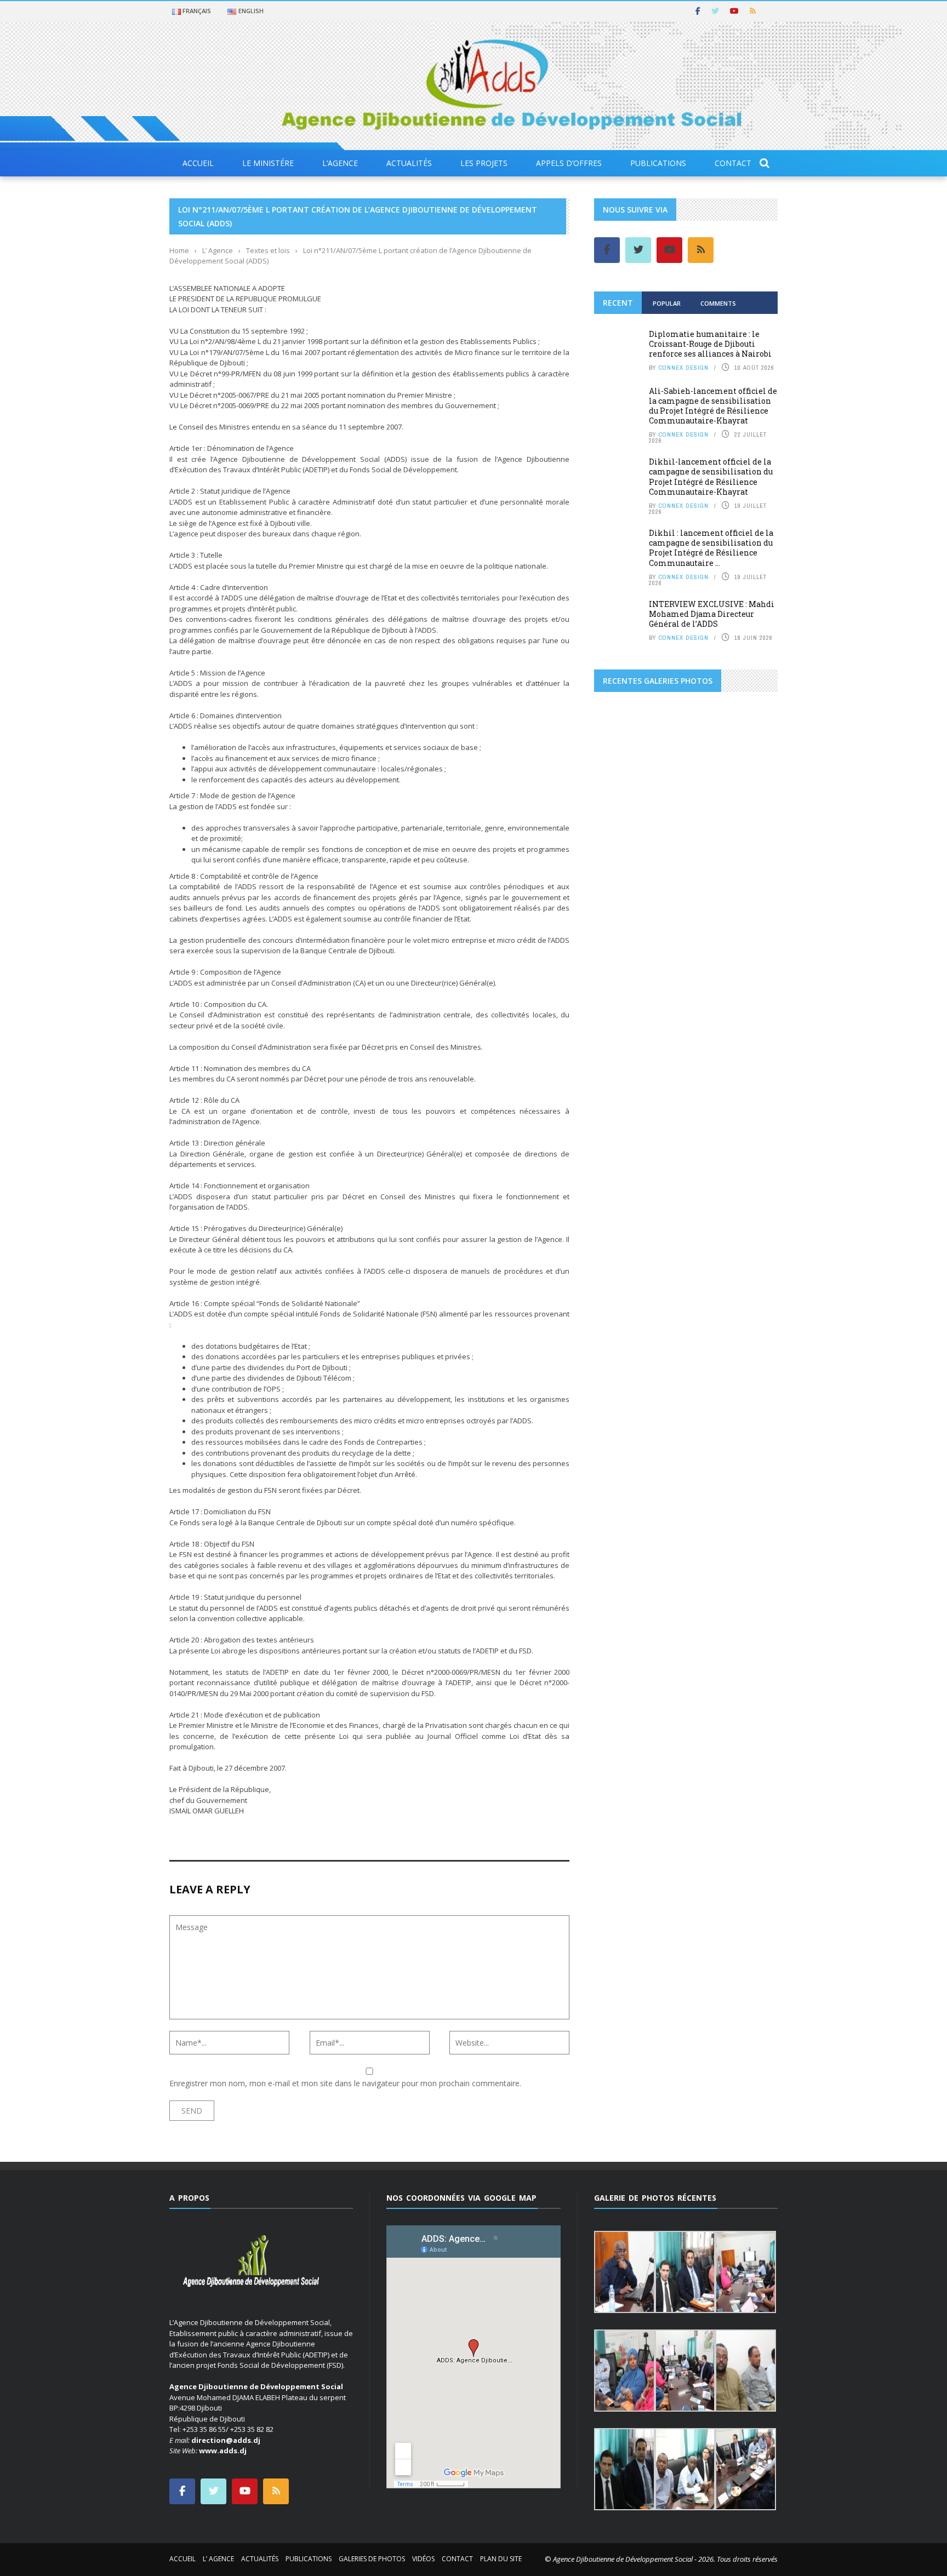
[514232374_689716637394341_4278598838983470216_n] (625, 965)
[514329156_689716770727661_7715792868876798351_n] (686, 1060)
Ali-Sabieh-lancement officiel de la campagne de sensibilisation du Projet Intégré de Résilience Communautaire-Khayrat (713, 406)
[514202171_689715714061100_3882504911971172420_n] (747, 918)
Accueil (198, 163)
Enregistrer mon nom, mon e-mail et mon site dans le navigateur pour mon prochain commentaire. (345, 2083)
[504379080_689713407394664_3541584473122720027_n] (625, 729)
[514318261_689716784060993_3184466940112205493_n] (625, 1012)
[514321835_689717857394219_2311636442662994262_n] (686, 1012)
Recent (618, 303)
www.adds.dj (223, 2451)
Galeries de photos (372, 2559)
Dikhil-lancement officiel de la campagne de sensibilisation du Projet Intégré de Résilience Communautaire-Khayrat (711, 477)
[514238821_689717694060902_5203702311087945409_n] (686, 965)
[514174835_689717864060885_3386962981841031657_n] (625, 918)
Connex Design (684, 368)
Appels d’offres (569, 163)
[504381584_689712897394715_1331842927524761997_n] (625, 776)
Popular (667, 303)
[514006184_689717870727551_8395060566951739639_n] (747, 823)
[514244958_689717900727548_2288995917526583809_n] (747, 965)
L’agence (340, 163)
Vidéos (423, 2559)
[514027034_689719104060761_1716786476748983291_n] (625, 871)
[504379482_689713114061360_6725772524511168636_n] (686, 729)
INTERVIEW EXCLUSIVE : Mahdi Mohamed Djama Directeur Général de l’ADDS (712, 614)
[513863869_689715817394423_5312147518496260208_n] (625, 823)
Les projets (484, 163)
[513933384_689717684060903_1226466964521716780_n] (686, 823)
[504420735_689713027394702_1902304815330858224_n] (747, 776)
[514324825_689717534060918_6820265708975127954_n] (625, 1060)
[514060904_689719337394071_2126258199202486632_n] (747, 871)
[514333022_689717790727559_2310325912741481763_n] (747, 1060)
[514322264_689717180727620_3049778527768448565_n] (747, 1012)
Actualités (409, 163)
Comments (718, 303)
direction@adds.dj (226, 2440)
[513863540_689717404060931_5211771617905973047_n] (686, 776)
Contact (733, 163)
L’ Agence (218, 2559)
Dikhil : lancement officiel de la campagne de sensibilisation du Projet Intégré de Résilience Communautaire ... (711, 548)
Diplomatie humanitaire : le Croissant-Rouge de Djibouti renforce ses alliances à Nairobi (710, 344)
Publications (658, 163)
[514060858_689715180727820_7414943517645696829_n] (686, 871)
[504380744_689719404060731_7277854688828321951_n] (747, 729)
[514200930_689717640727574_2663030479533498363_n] (686, 918)
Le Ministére (268, 163)
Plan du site (501, 2559)
